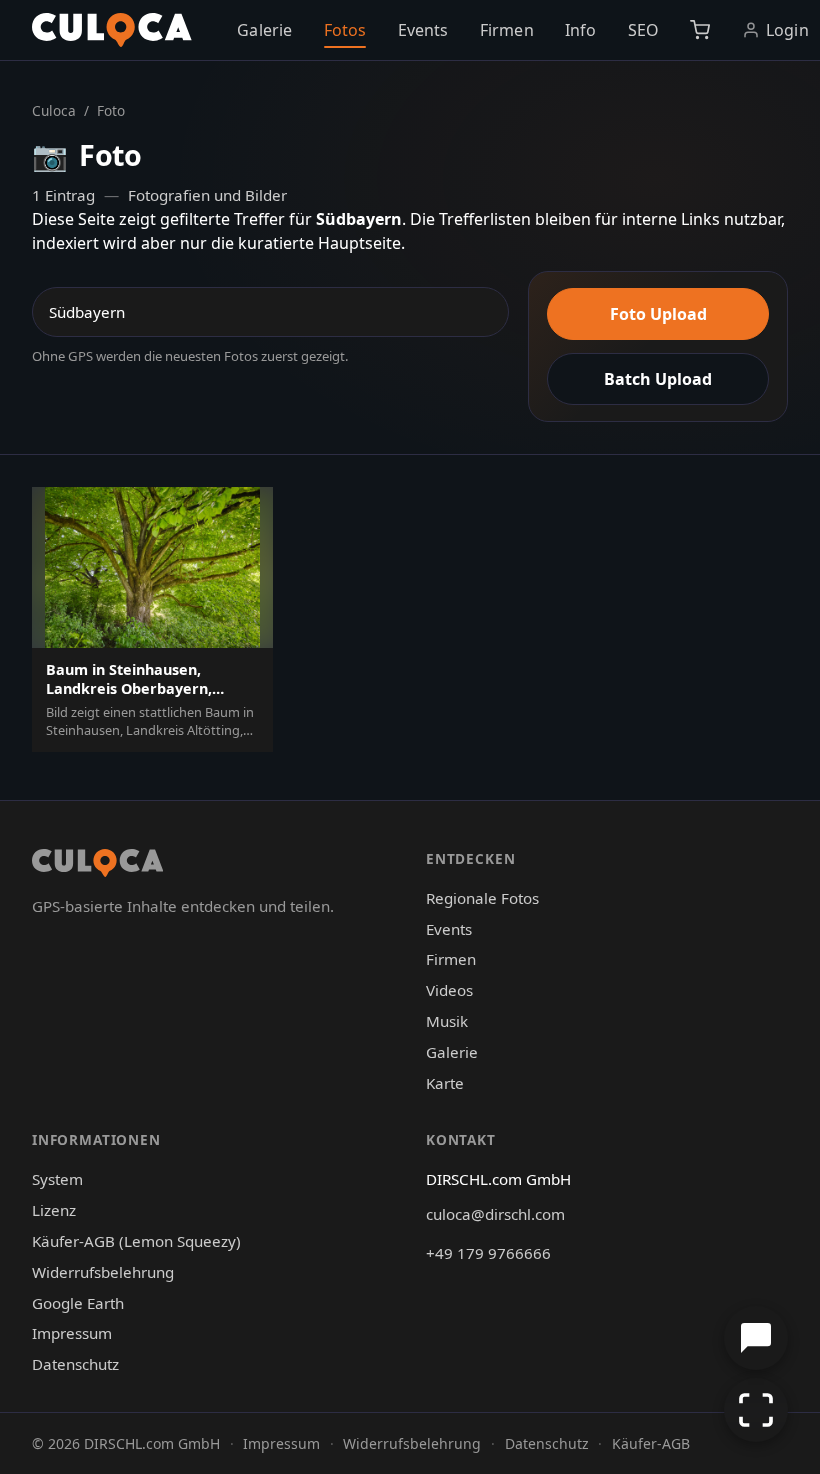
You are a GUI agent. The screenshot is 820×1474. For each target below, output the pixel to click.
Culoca (54, 110)
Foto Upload (658, 314)
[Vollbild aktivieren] (756, 1410)
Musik (447, 1021)
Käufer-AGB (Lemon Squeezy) (136, 1241)
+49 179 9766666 (488, 1253)
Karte (445, 1083)
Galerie (264, 30)
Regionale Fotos (482, 898)
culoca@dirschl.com (495, 1214)
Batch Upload (658, 379)
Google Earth (78, 1303)
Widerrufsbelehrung (103, 1272)
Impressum (72, 1333)
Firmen (507, 30)
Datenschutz (75, 1364)
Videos (449, 990)
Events (423, 30)
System (57, 1179)
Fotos (345, 30)
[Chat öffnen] (756, 1338)
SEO (643, 30)
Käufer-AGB (651, 1443)
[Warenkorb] (700, 30)
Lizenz (54, 1210)
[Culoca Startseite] (112, 30)
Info (581, 30)
